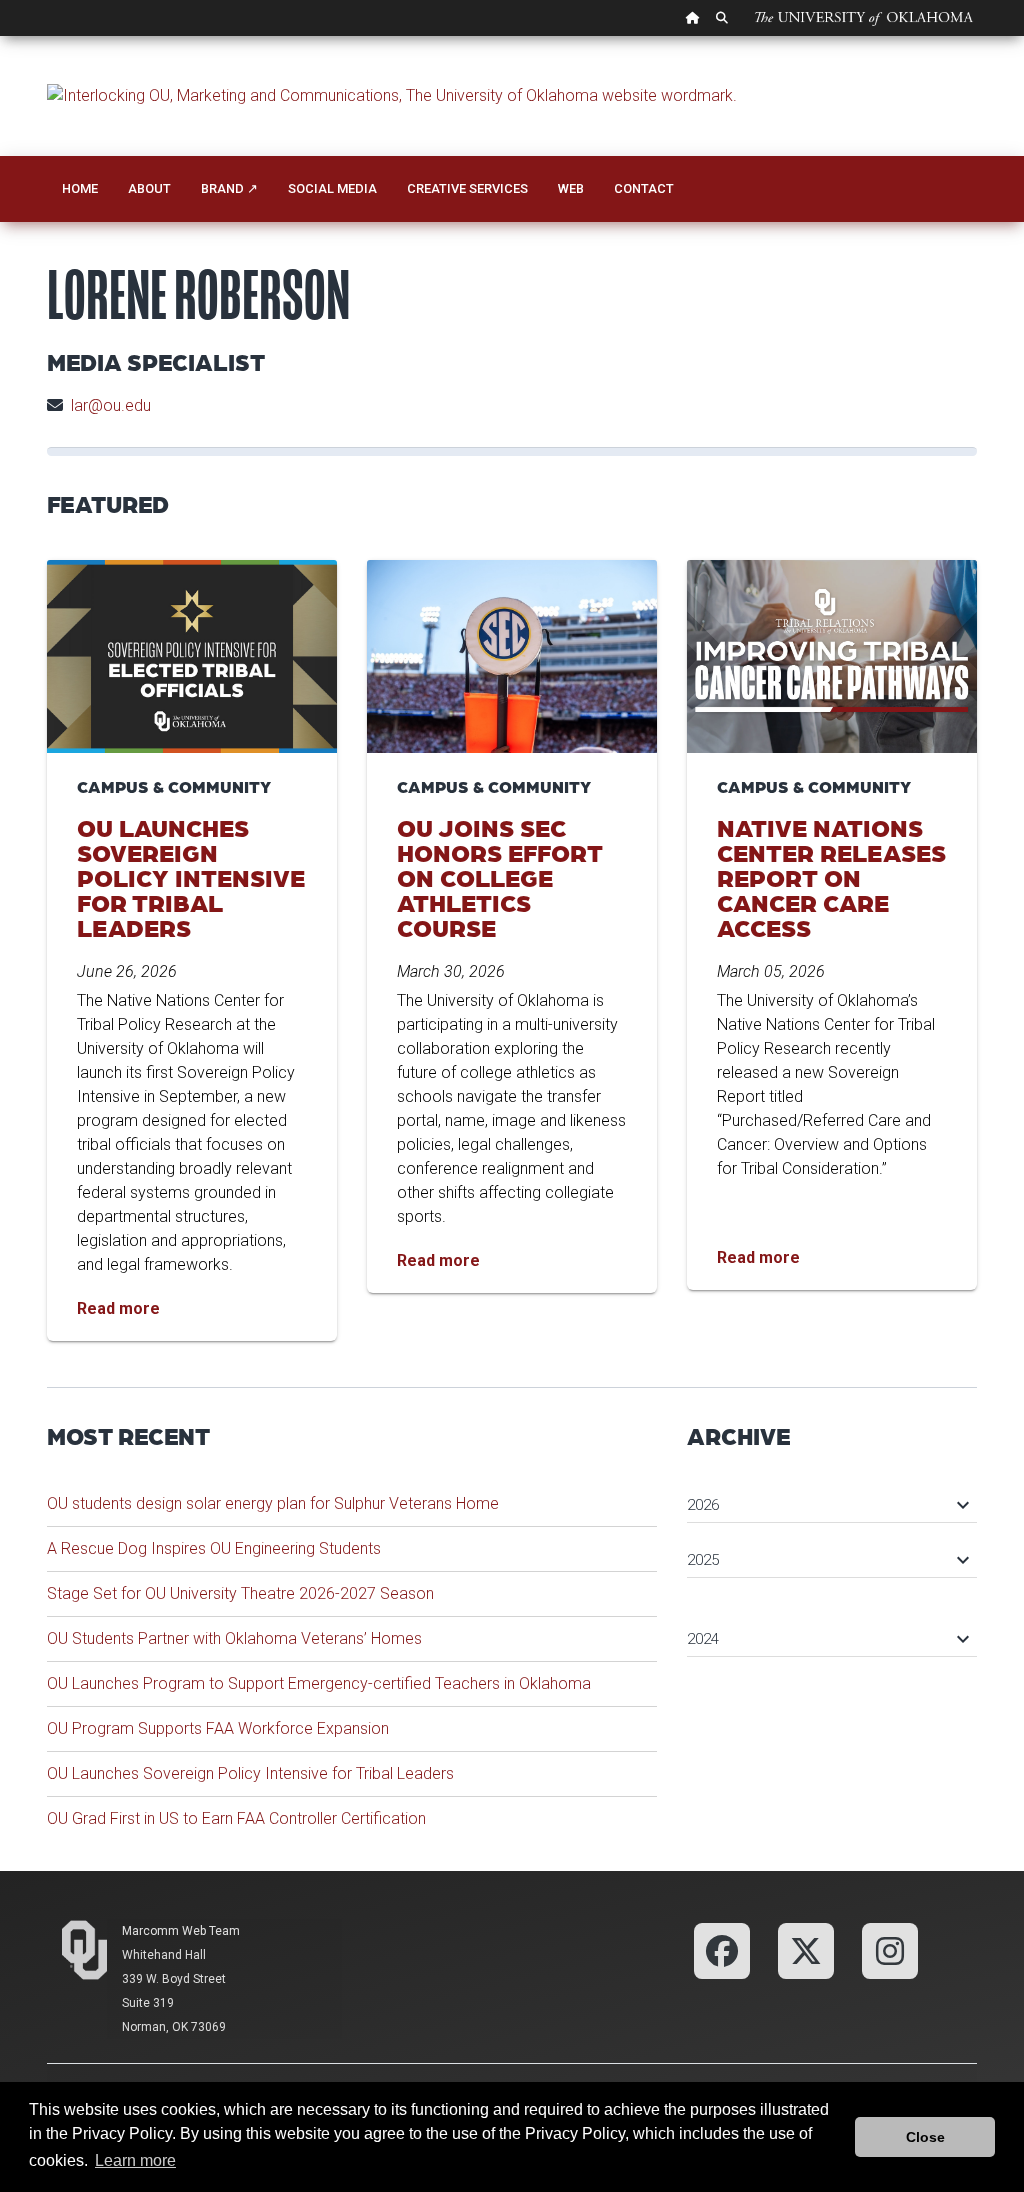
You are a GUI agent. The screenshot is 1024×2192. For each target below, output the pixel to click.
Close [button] (925, 2137)
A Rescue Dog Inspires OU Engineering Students (214, 1548)
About (149, 188)
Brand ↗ (229, 188)
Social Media (332, 188)
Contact (644, 188)
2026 (827, 1505)
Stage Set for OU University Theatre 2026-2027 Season (240, 1593)
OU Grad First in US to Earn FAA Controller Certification (236, 1818)
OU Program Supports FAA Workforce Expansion (218, 1728)
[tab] (832, 1495)
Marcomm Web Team (181, 1931)
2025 (827, 1560)
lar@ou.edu (111, 405)
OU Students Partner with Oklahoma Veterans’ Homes (234, 1638)
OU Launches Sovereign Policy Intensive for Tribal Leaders (250, 1773)
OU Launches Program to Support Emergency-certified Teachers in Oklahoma (319, 1683)
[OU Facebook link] (722, 1950)
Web (571, 188)
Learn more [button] (135, 2160)
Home (80, 188)
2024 (827, 1639)
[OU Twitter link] (806, 1950)
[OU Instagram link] (890, 1950)
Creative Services (467, 188)
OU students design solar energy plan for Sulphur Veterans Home (273, 1503)
